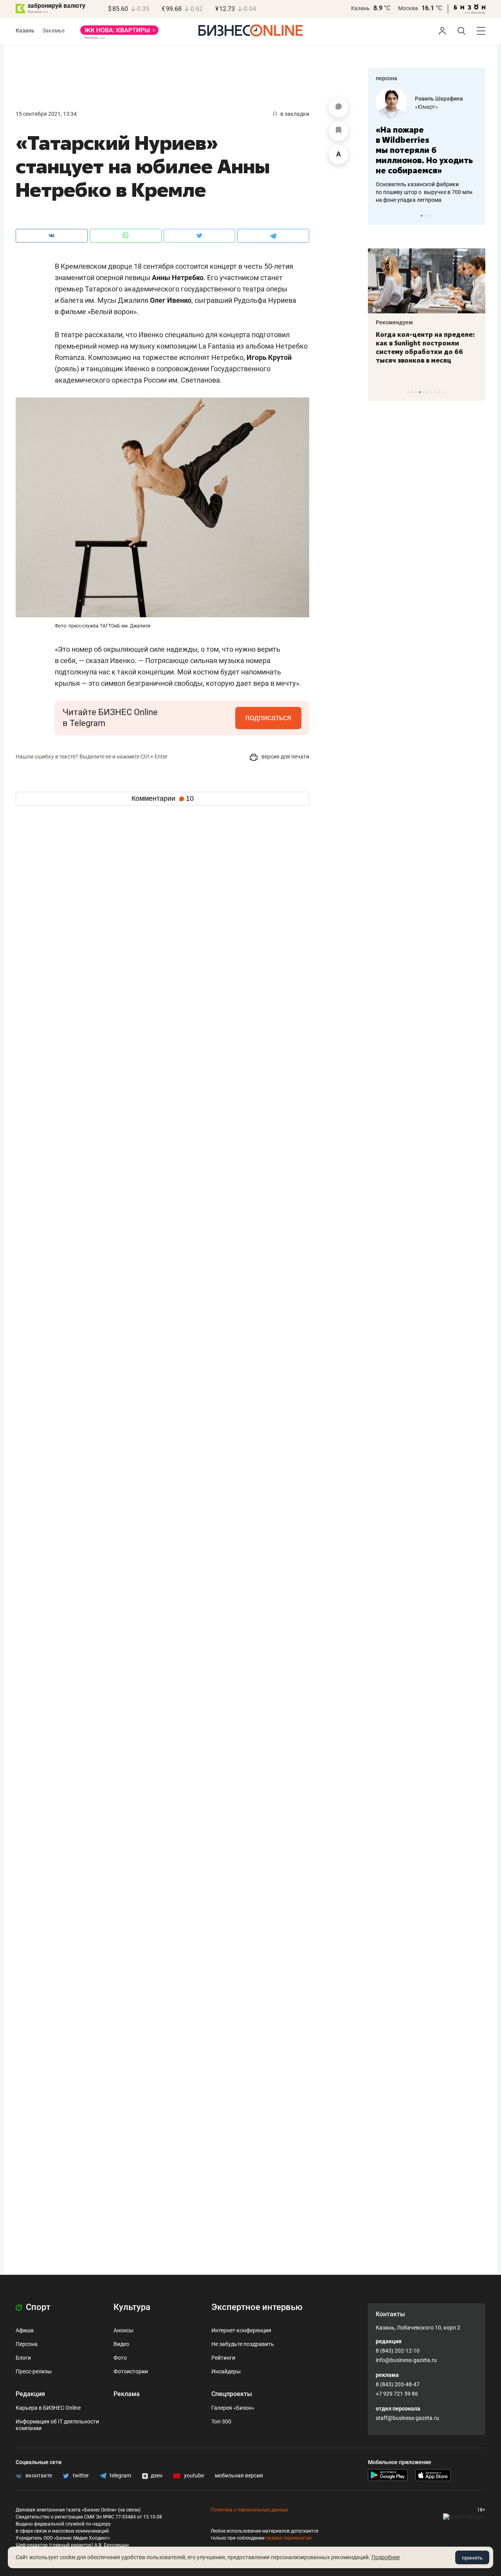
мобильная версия (239, 2475)
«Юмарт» (426, 107)
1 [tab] (422, 216)
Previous (379, 216)
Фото (120, 2358)
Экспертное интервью (257, 2307)
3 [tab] (430, 216)
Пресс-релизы (34, 2371)
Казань (360, 8)
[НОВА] (119, 33)
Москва (408, 8)
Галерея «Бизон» (233, 2408)
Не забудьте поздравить (243, 2344)
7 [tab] (432, 392)
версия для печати (285, 757)
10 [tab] (443, 392)
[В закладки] (339, 131)
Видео (121, 2344)
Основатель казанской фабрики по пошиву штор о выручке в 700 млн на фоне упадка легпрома (424, 192)
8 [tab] (435, 392)
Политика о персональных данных (249, 2510)
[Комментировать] (339, 108)
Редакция (30, 2394)
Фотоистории (131, 2371)
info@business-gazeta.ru (406, 2360)
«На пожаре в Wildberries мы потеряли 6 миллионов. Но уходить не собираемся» (424, 150)
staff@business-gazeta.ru (407, 2418)
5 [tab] (424, 392)
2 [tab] (426, 216)
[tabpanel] (427, 146)
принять (472, 2558)
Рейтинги (223, 2358)
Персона (27, 2344)
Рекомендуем (394, 322)
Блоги (23, 2358)
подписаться (268, 717)
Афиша (25, 2330)
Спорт (37, 2307)
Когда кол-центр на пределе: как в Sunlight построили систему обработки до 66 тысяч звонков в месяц (425, 347)
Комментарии (163, 798)
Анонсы (123, 2330)
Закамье (53, 31)
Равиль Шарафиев (439, 99)
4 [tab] (420, 392)
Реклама (127, 2394)
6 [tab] (428, 392)
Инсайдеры (226, 2371)
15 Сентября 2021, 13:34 (46, 114)
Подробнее (386, 2557)
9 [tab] (439, 392)
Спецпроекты (232, 2394)
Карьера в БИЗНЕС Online (48, 2408)
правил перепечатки (289, 2538)
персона (387, 78)
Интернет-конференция (241, 2330)
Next (477, 216)
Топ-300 (221, 2421)
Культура (132, 2307)
